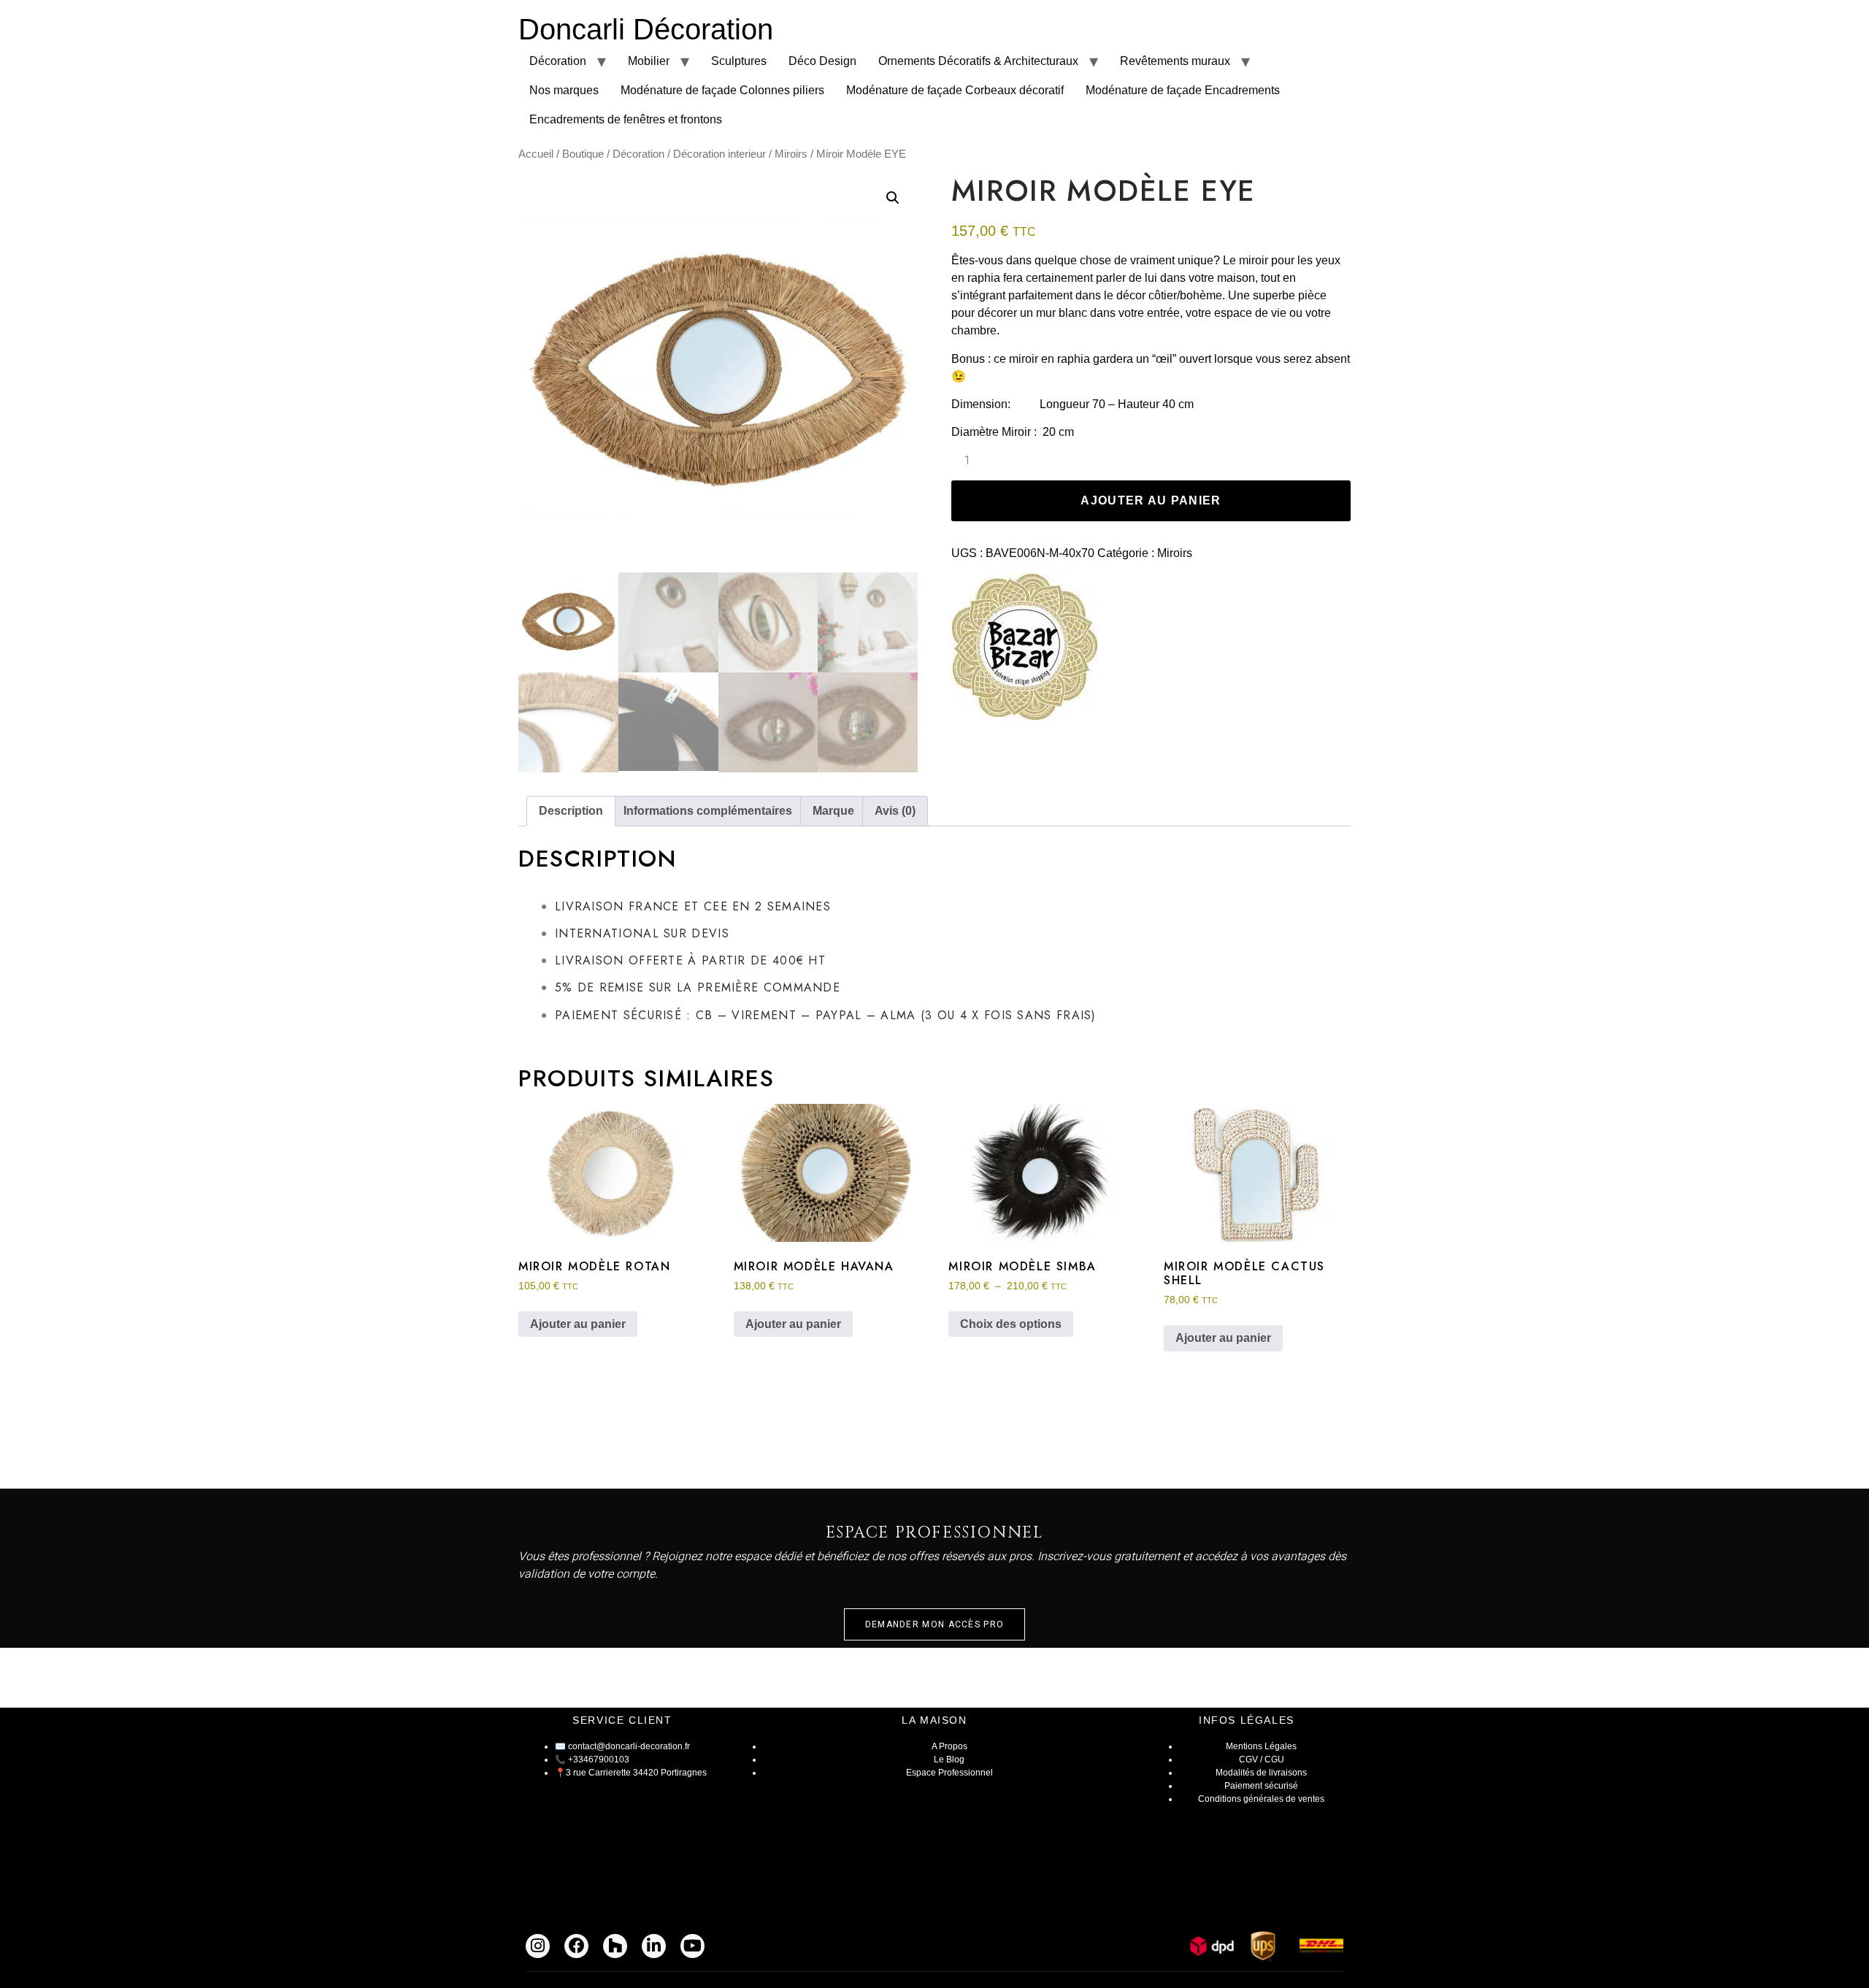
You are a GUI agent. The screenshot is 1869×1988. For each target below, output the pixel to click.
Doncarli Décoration (646, 29)
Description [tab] (571, 811)
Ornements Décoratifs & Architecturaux (978, 61)
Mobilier (649, 61)
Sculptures (739, 61)
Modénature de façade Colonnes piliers (722, 90)
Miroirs (791, 154)
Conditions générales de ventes (1261, 1799)
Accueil (536, 154)
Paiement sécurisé (1261, 1786)
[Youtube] (692, 1946)
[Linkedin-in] (654, 1946)
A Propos (949, 1746)
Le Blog (949, 1759)
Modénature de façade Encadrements (1183, 90)
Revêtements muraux (1175, 61)
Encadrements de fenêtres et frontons (626, 119)
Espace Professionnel (949, 1773)
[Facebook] (576, 1946)
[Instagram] (538, 1946)
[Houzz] (615, 1946)
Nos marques (564, 90)
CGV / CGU (1262, 1759)
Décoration (558, 61)
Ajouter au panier (1151, 500)
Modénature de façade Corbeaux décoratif (955, 90)
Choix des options (1011, 1324)
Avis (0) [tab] (895, 811)
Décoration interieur (719, 154)
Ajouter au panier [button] (578, 1324)
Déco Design (822, 61)
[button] (893, 198)
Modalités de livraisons (1261, 1773)
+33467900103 (599, 1759)
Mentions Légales (1261, 1746)
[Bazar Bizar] (1024, 649)
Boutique (583, 154)
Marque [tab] (833, 811)
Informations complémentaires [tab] (708, 811)
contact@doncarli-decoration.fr (629, 1746)
